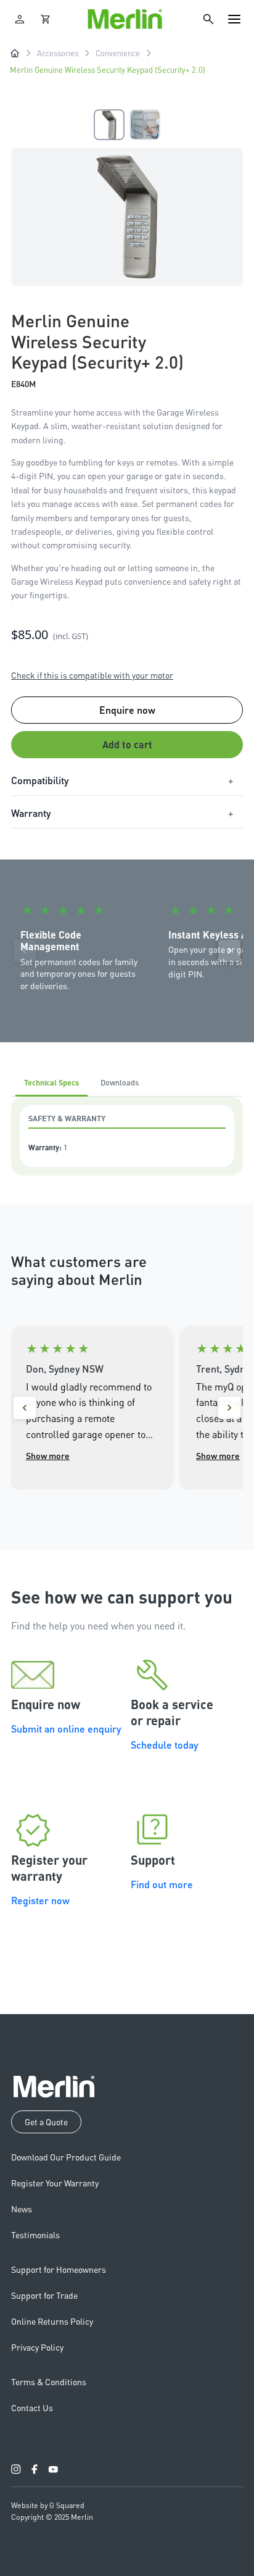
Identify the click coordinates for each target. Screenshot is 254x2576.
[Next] (229, 951)
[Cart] (46, 19)
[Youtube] (53, 2469)
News (22, 2209)
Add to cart (127, 744)
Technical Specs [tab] (51, 1082)
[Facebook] (35, 2469)
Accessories (58, 53)
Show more (48, 1455)
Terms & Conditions (49, 2382)
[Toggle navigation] (234, 19)
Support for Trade (44, 2295)
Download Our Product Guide (66, 2157)
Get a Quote (46, 2122)
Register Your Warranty (55, 2183)
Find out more (162, 1884)
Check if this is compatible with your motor (92, 675)
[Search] (208, 19)
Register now (40, 1900)
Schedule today (164, 1745)
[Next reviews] (229, 1408)
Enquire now (127, 710)
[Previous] (25, 951)
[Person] (20, 19)
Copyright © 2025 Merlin (52, 2517)
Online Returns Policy (52, 2321)
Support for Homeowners (59, 2269)
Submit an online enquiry (66, 1729)
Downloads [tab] (120, 1082)
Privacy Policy (37, 2347)
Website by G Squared (48, 2505)
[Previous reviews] (25, 1408)
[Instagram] (16, 2469)
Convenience (118, 53)
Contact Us (32, 2407)
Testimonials (35, 2235)
